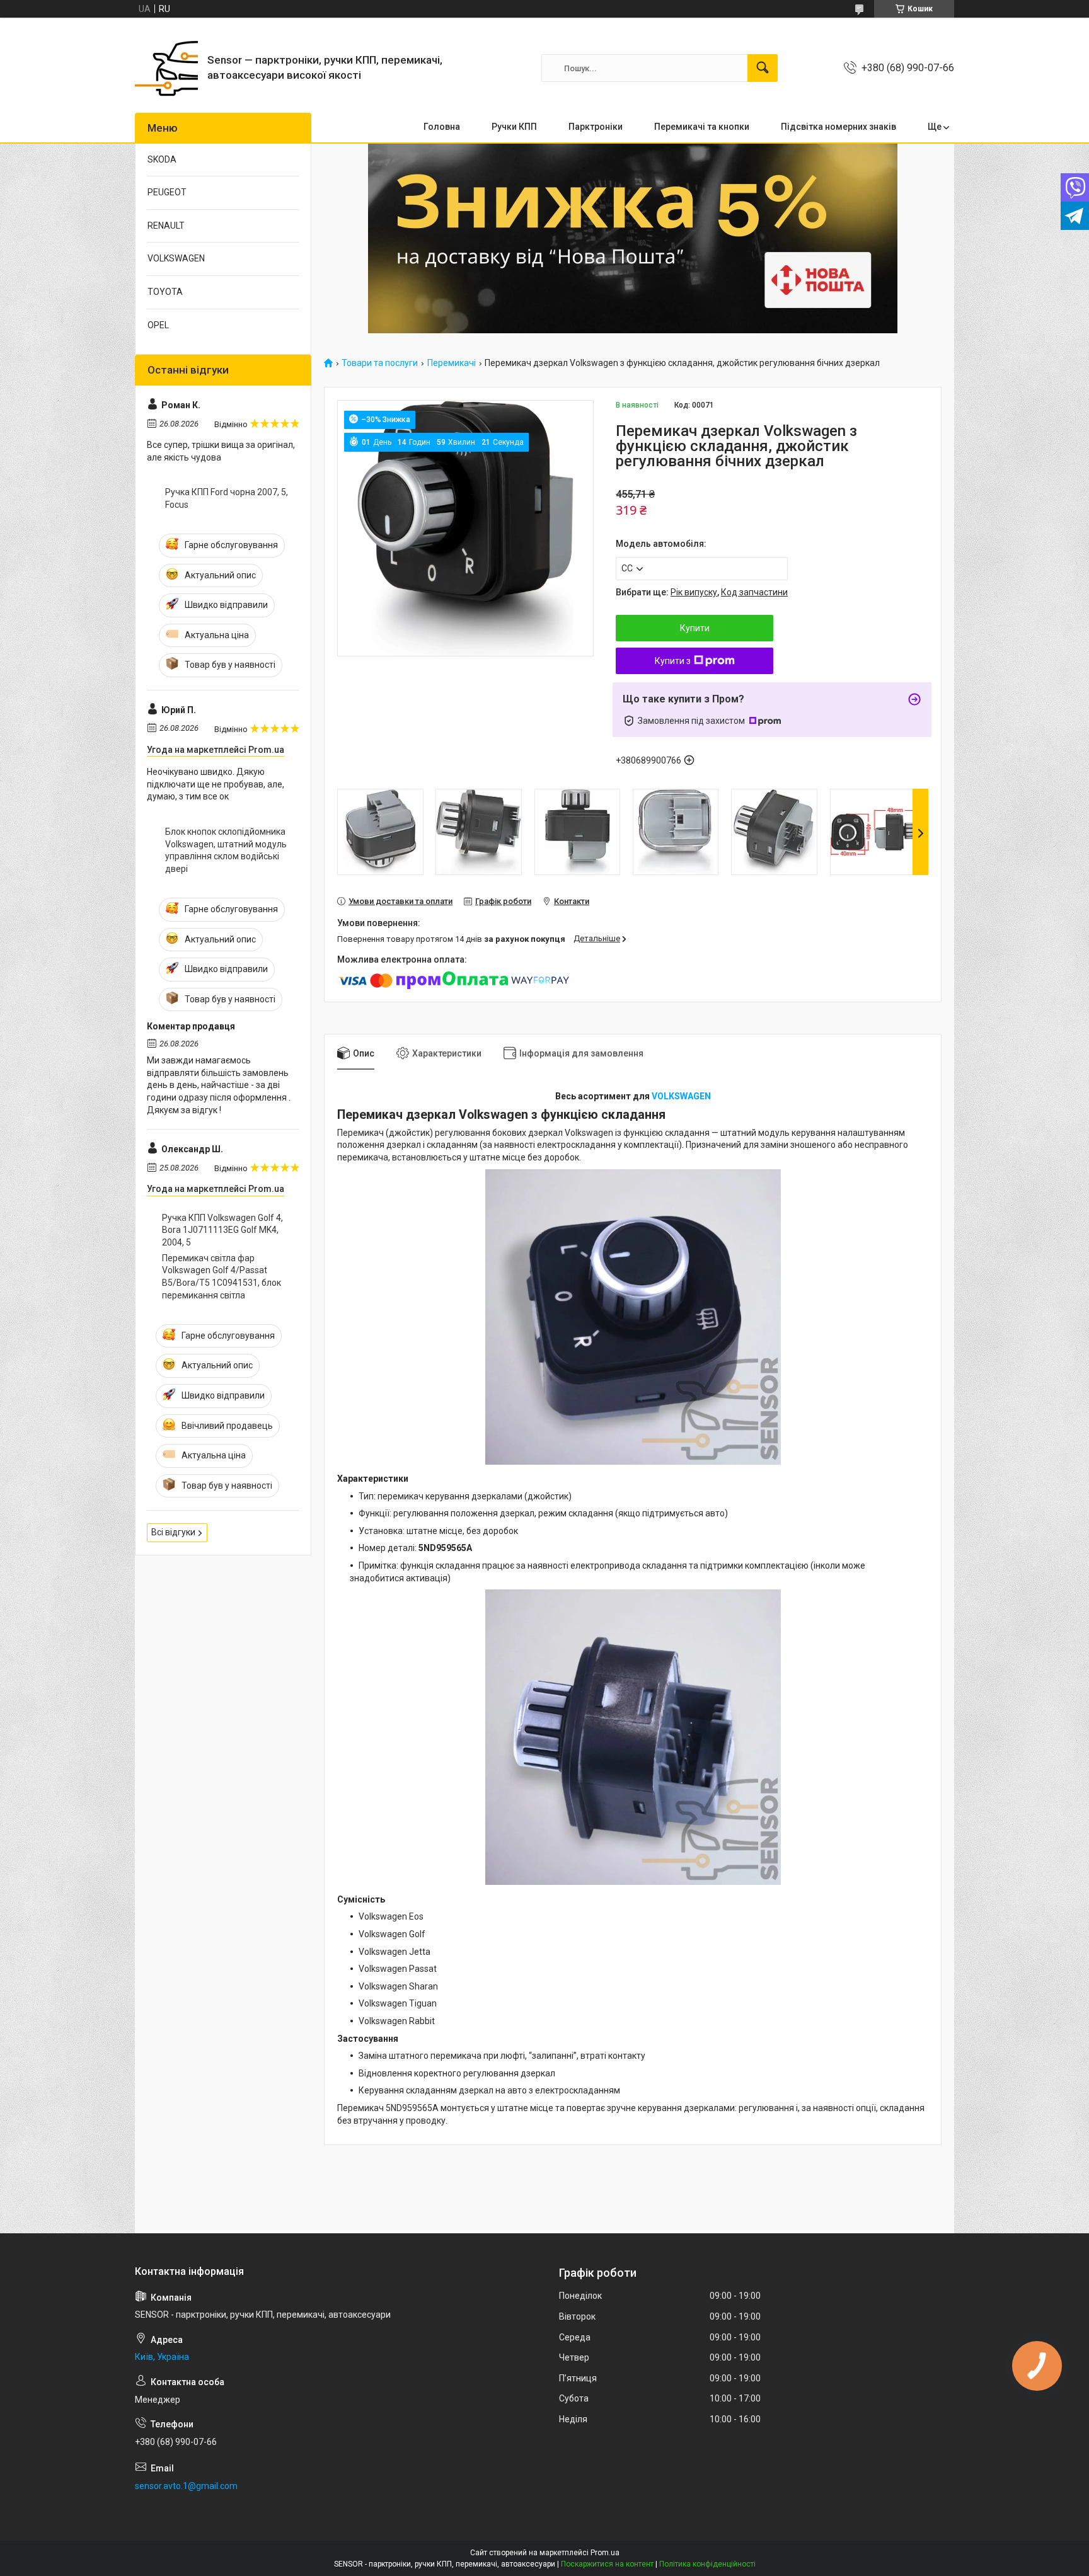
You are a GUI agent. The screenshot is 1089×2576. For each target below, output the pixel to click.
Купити (695, 628)
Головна (442, 127)
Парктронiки (596, 127)
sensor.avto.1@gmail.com (186, 2486)
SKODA (162, 159)
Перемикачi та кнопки (702, 127)
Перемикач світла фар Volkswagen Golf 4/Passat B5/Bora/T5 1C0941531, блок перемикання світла (222, 1277)
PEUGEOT (167, 192)
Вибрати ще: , (702, 592)
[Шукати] (763, 68)
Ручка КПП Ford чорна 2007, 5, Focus (227, 498)
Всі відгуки (173, 1532)
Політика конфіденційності (707, 2564)
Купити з (673, 661)
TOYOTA (165, 292)
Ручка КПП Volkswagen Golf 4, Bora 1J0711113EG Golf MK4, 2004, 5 (222, 1230)
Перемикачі (452, 363)
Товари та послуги (380, 363)
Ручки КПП (514, 127)
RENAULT (166, 226)
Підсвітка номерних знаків (838, 127)
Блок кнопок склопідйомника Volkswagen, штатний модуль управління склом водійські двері (226, 850)
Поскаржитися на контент (607, 2564)
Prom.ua (605, 2553)
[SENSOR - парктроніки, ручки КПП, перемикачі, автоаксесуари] (166, 68)
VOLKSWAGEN (681, 1096)
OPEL (158, 325)
